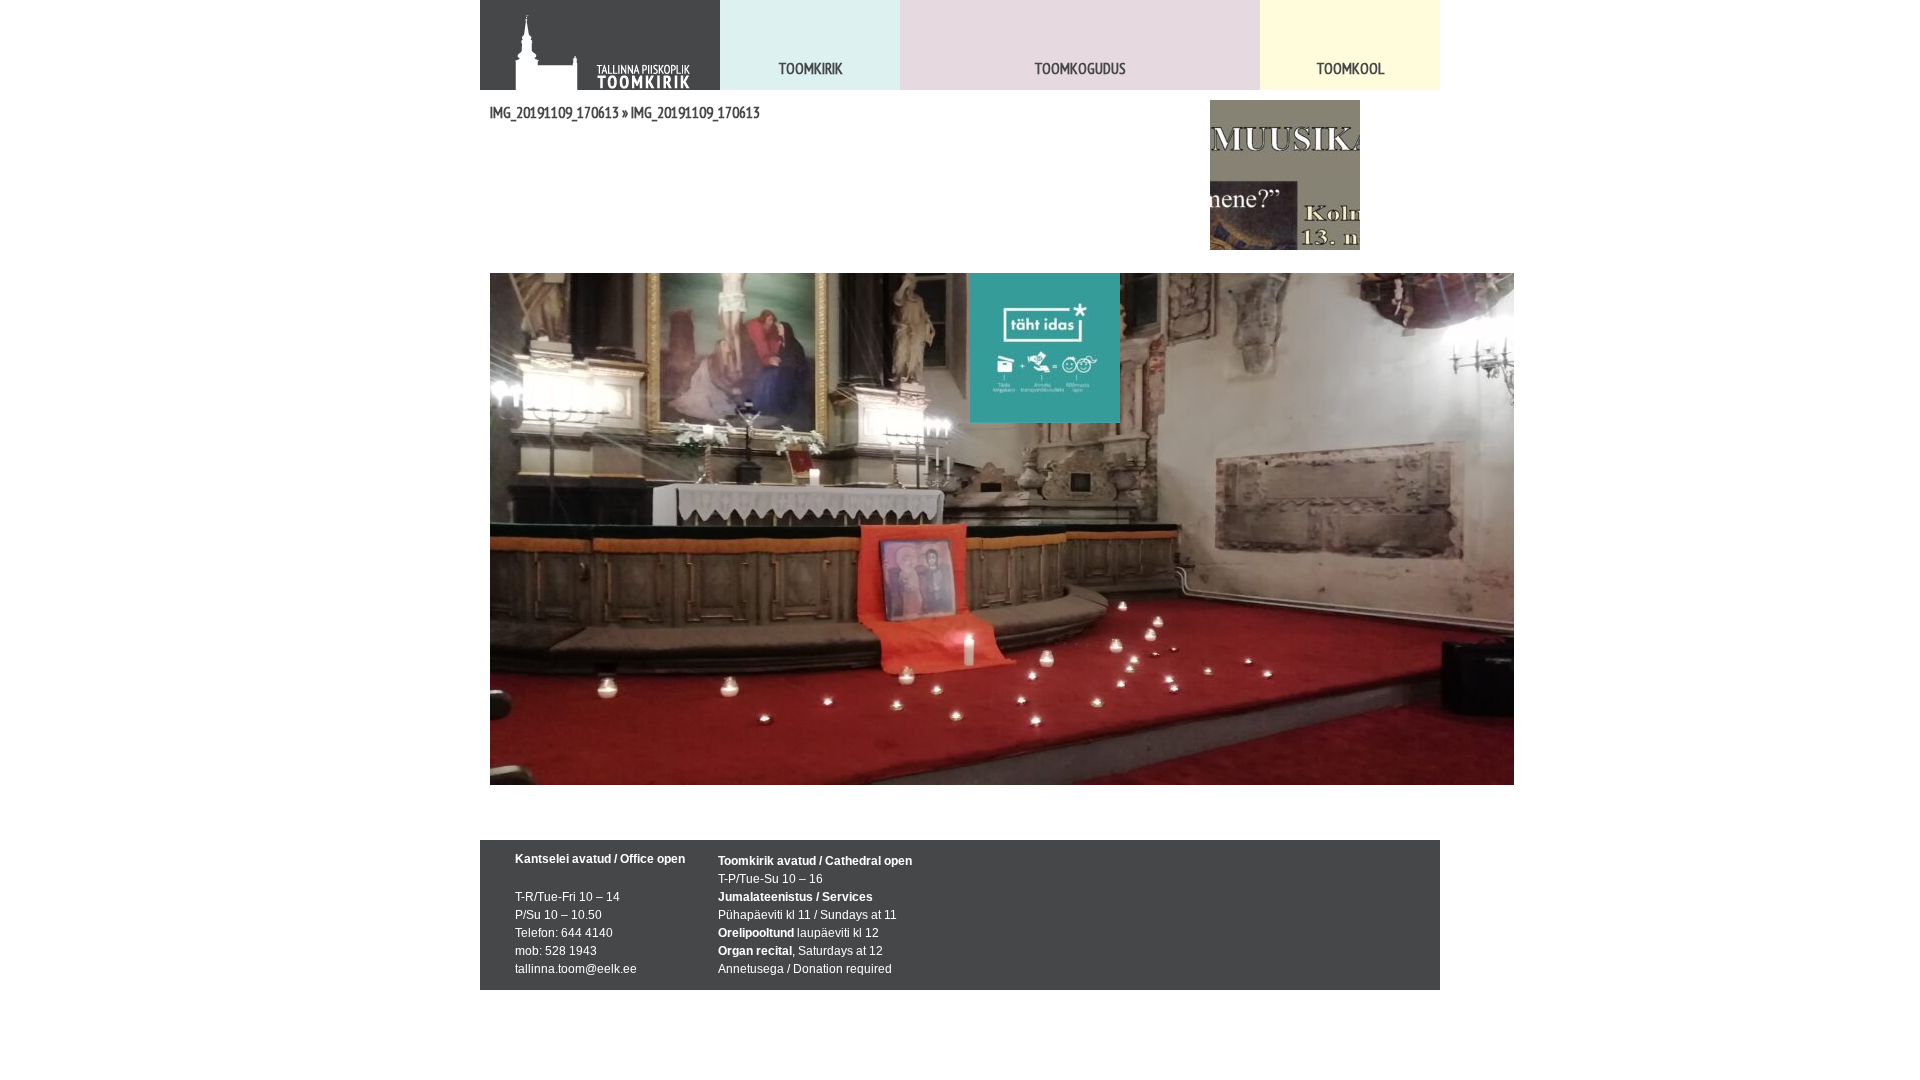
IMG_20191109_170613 (554, 112)
